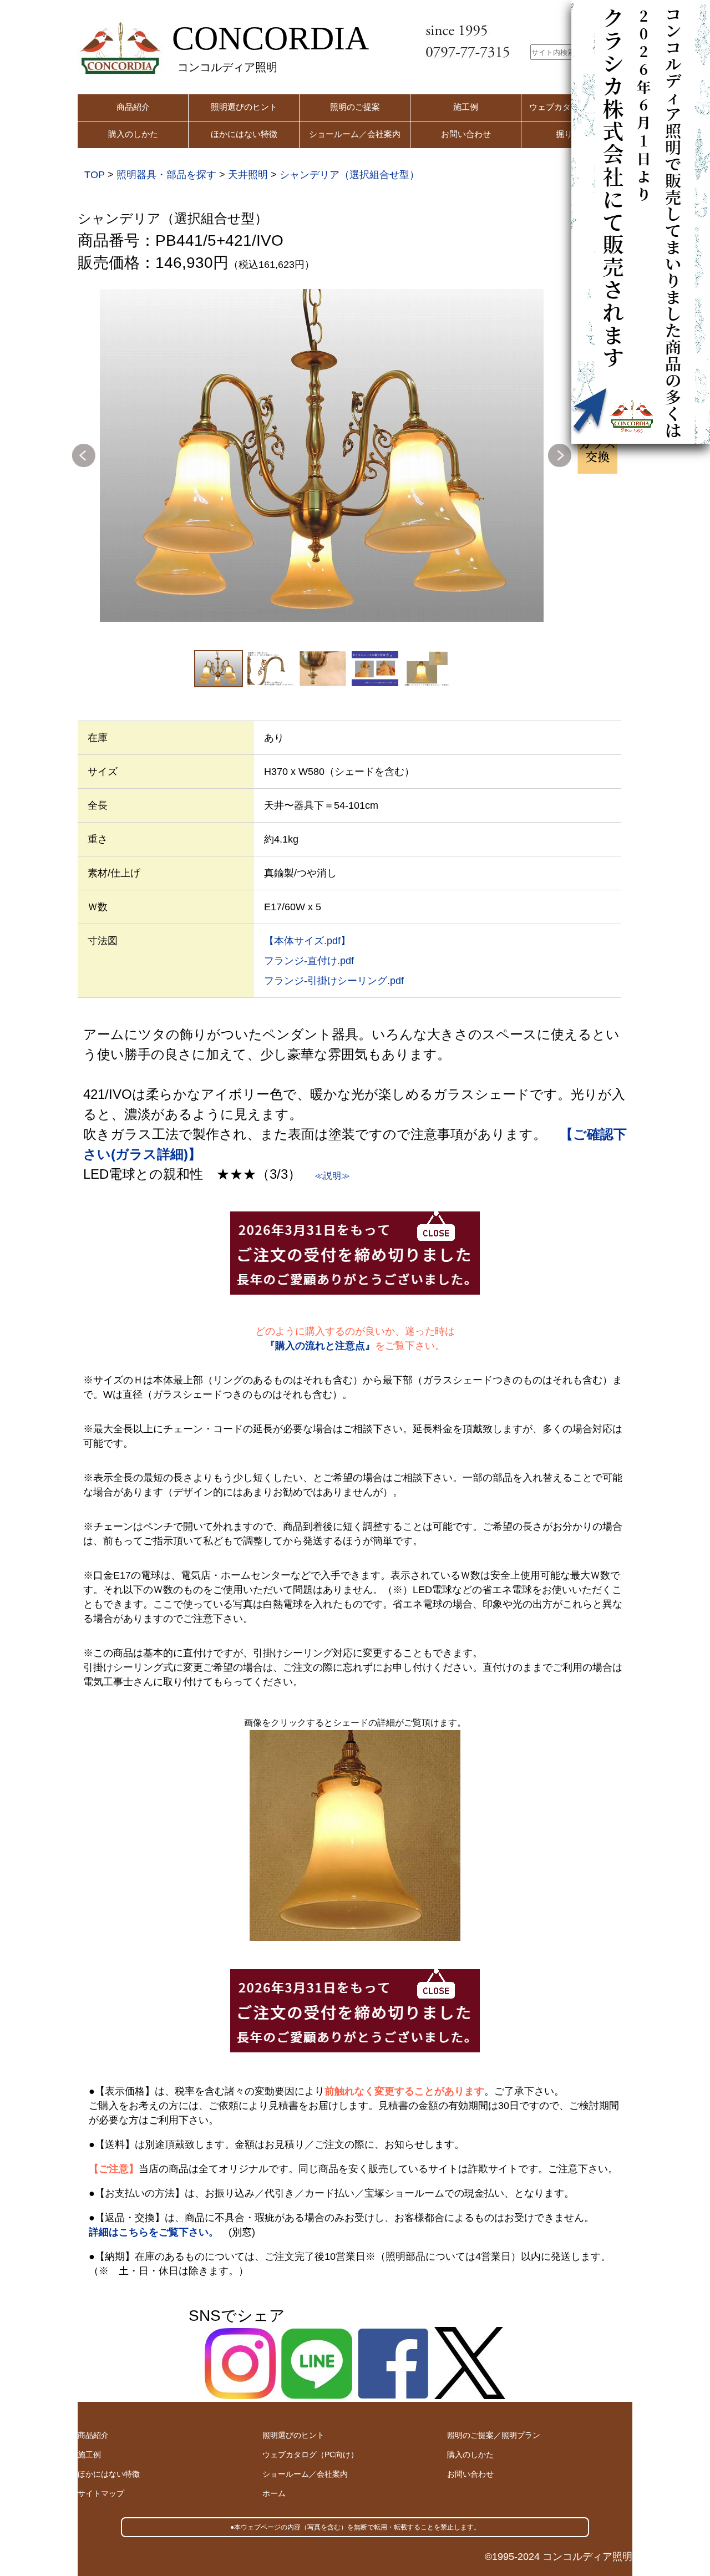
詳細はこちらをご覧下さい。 (154, 2232)
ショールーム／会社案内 (355, 134)
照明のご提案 (355, 107)
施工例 (466, 107)
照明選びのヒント (244, 107)
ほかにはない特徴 (244, 134)
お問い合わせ (466, 134)
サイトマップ (101, 2493)
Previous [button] (84, 455)
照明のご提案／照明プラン (494, 2435)
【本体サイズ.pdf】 (307, 941)
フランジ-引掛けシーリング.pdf (334, 981)
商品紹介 (133, 107)
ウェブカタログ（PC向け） (310, 2455)
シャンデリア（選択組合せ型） (349, 175)
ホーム (274, 2493)
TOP (95, 175)
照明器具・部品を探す (166, 175)
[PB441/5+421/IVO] (322, 455)
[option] (322, 455)
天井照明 (248, 175)
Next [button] (560, 455)
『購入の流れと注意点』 (320, 1346)
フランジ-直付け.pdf (309, 961)
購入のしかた (133, 134)
